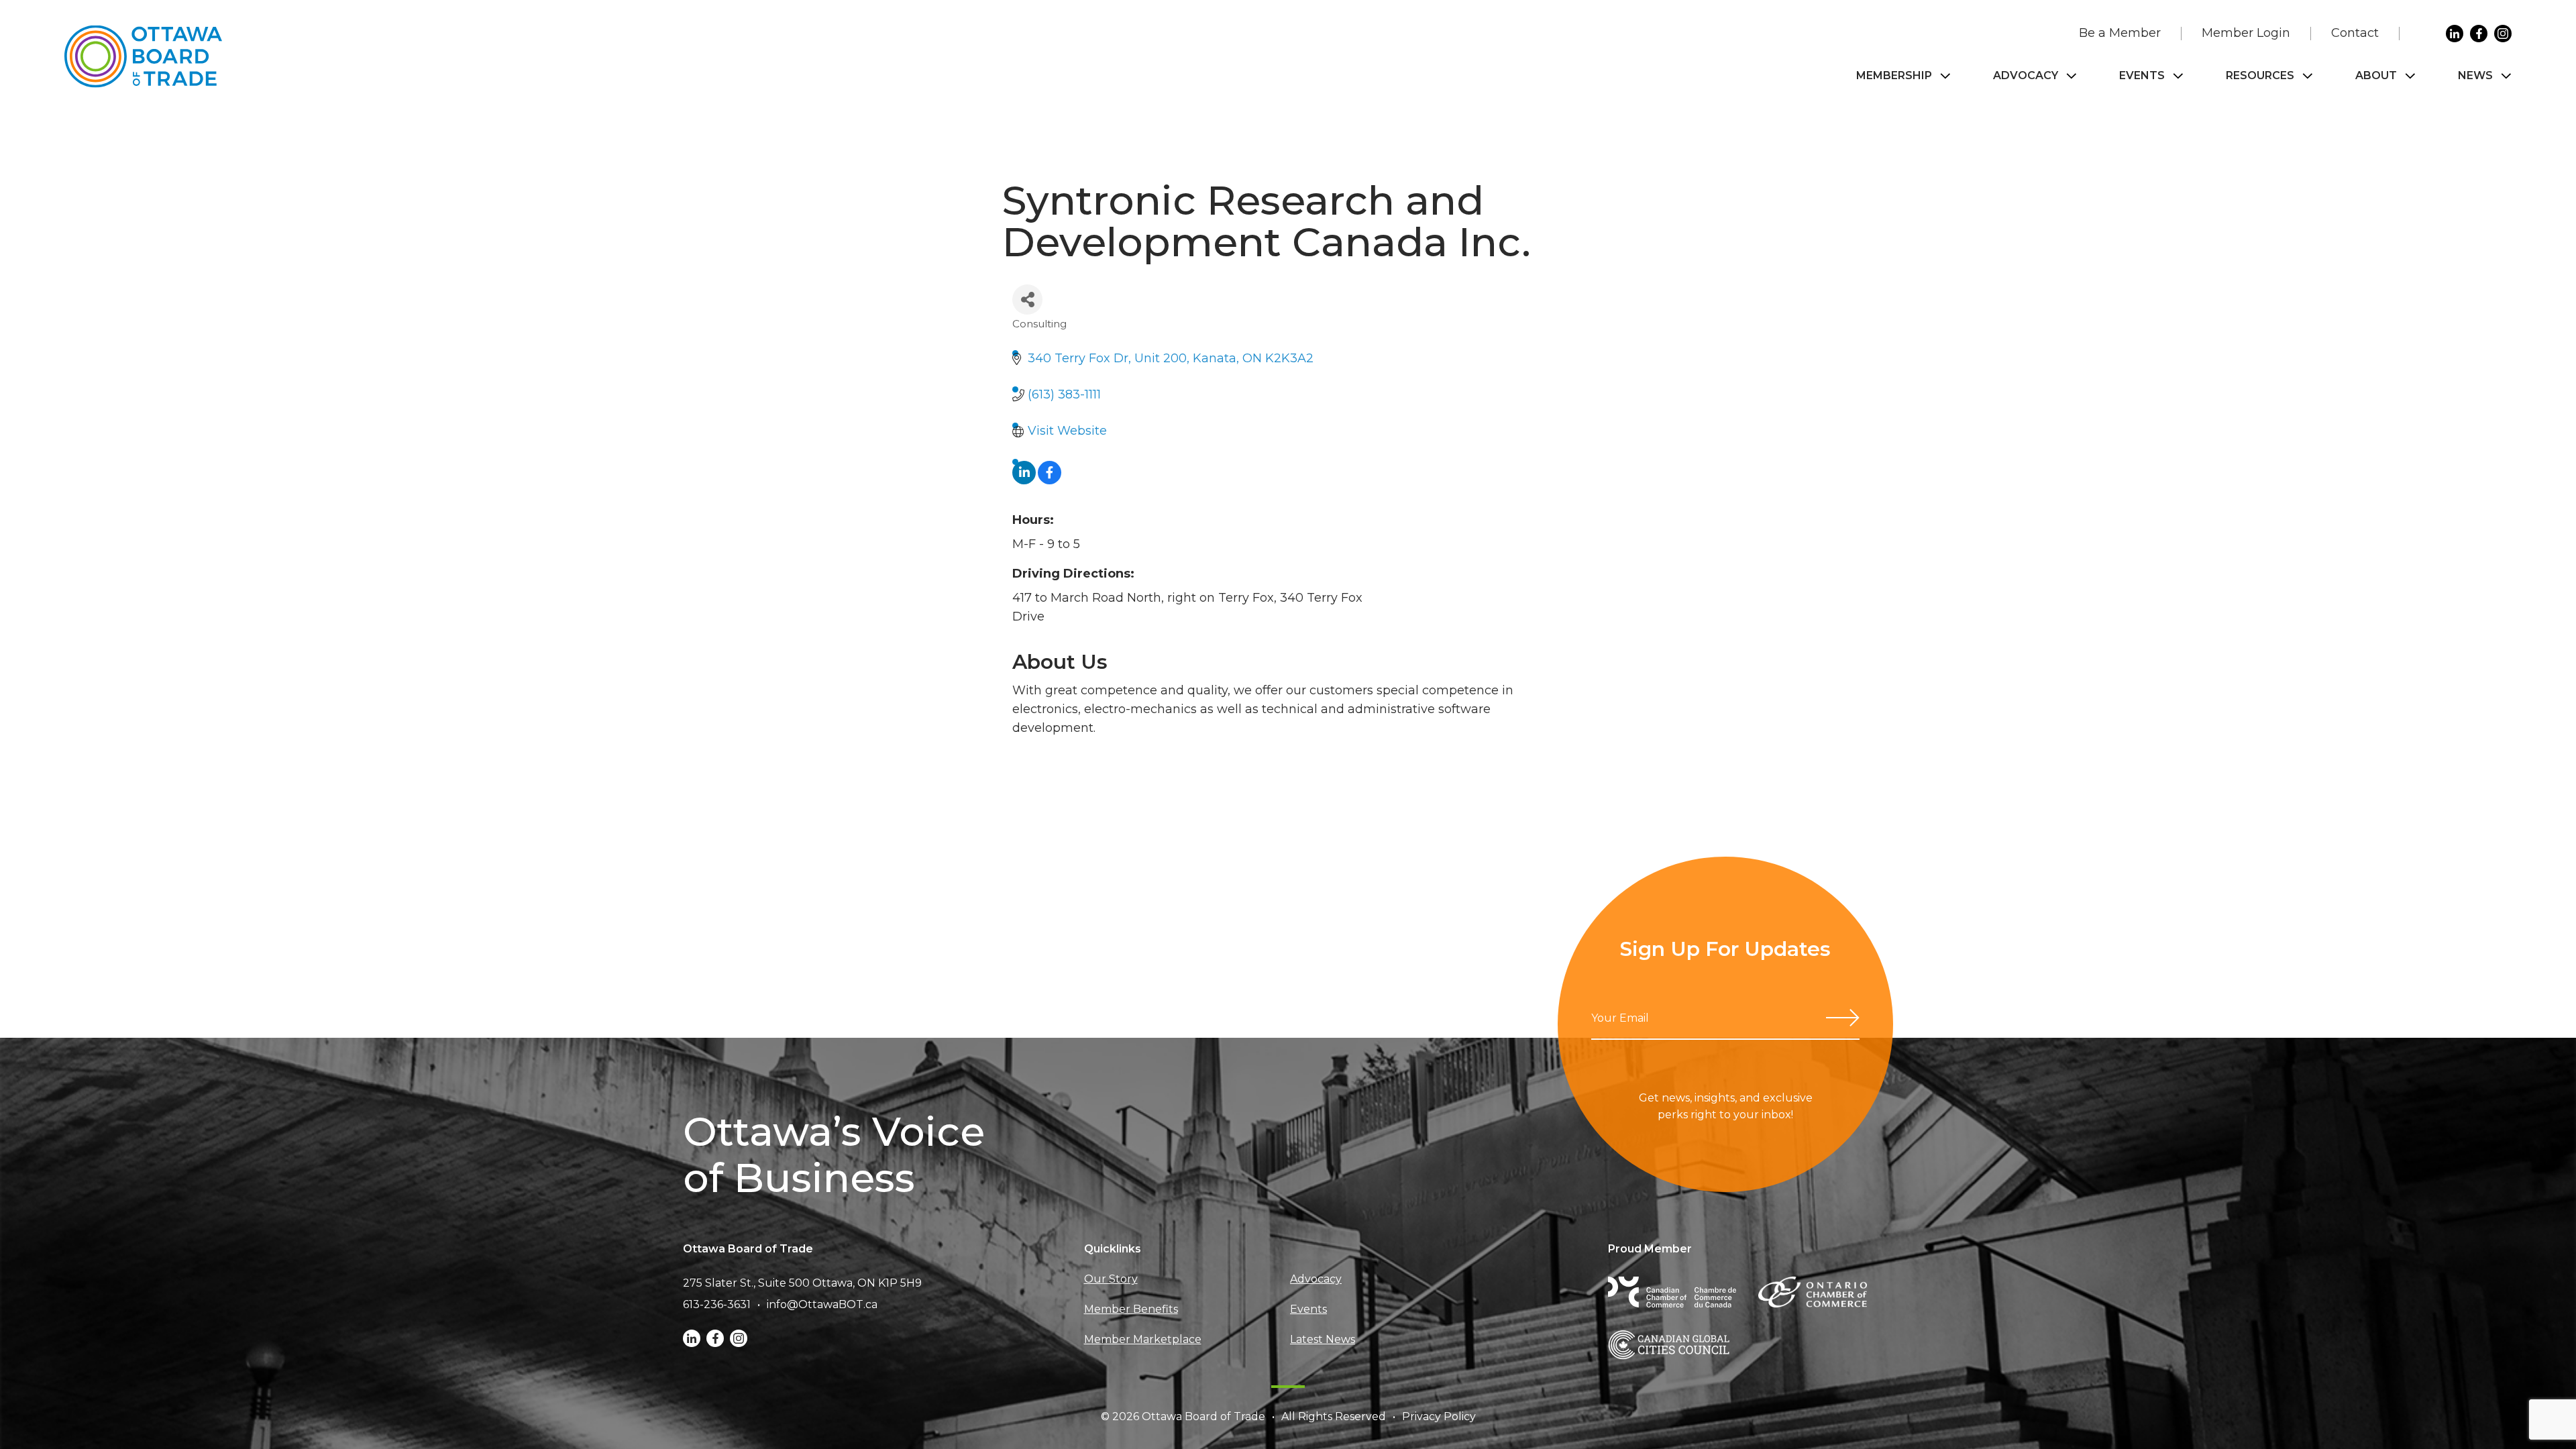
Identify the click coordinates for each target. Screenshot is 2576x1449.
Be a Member (2120, 33)
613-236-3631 (717, 1304)
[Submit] (1843, 1018)
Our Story (1111, 1279)
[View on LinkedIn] (1024, 480)
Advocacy (2026, 75)
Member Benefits (1131, 1309)
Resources (2260, 75)
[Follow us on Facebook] (2479, 34)
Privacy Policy (1439, 1416)
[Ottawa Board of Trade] (143, 57)
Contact (2355, 33)
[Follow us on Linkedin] (2455, 34)
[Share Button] (1027, 300)
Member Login (2246, 33)
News (2475, 75)
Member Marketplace (1143, 1339)
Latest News (1323, 1339)
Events (2142, 75)
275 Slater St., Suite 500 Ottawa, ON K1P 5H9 (802, 1283)
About (2376, 75)
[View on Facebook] (1050, 480)
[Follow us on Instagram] (2503, 34)
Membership (1894, 75)
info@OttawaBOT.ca (822, 1304)
